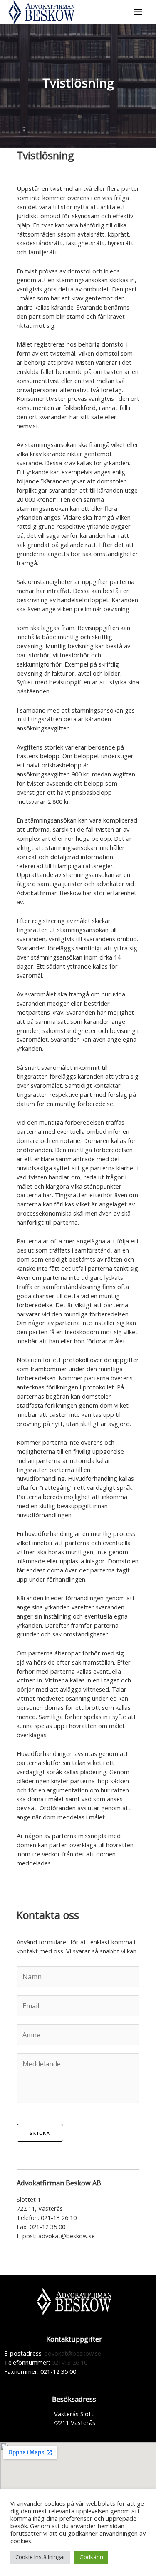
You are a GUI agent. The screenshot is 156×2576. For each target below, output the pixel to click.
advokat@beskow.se (67, 2236)
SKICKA (40, 2133)
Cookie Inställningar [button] (40, 2557)
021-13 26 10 (58, 2217)
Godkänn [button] (91, 2557)
